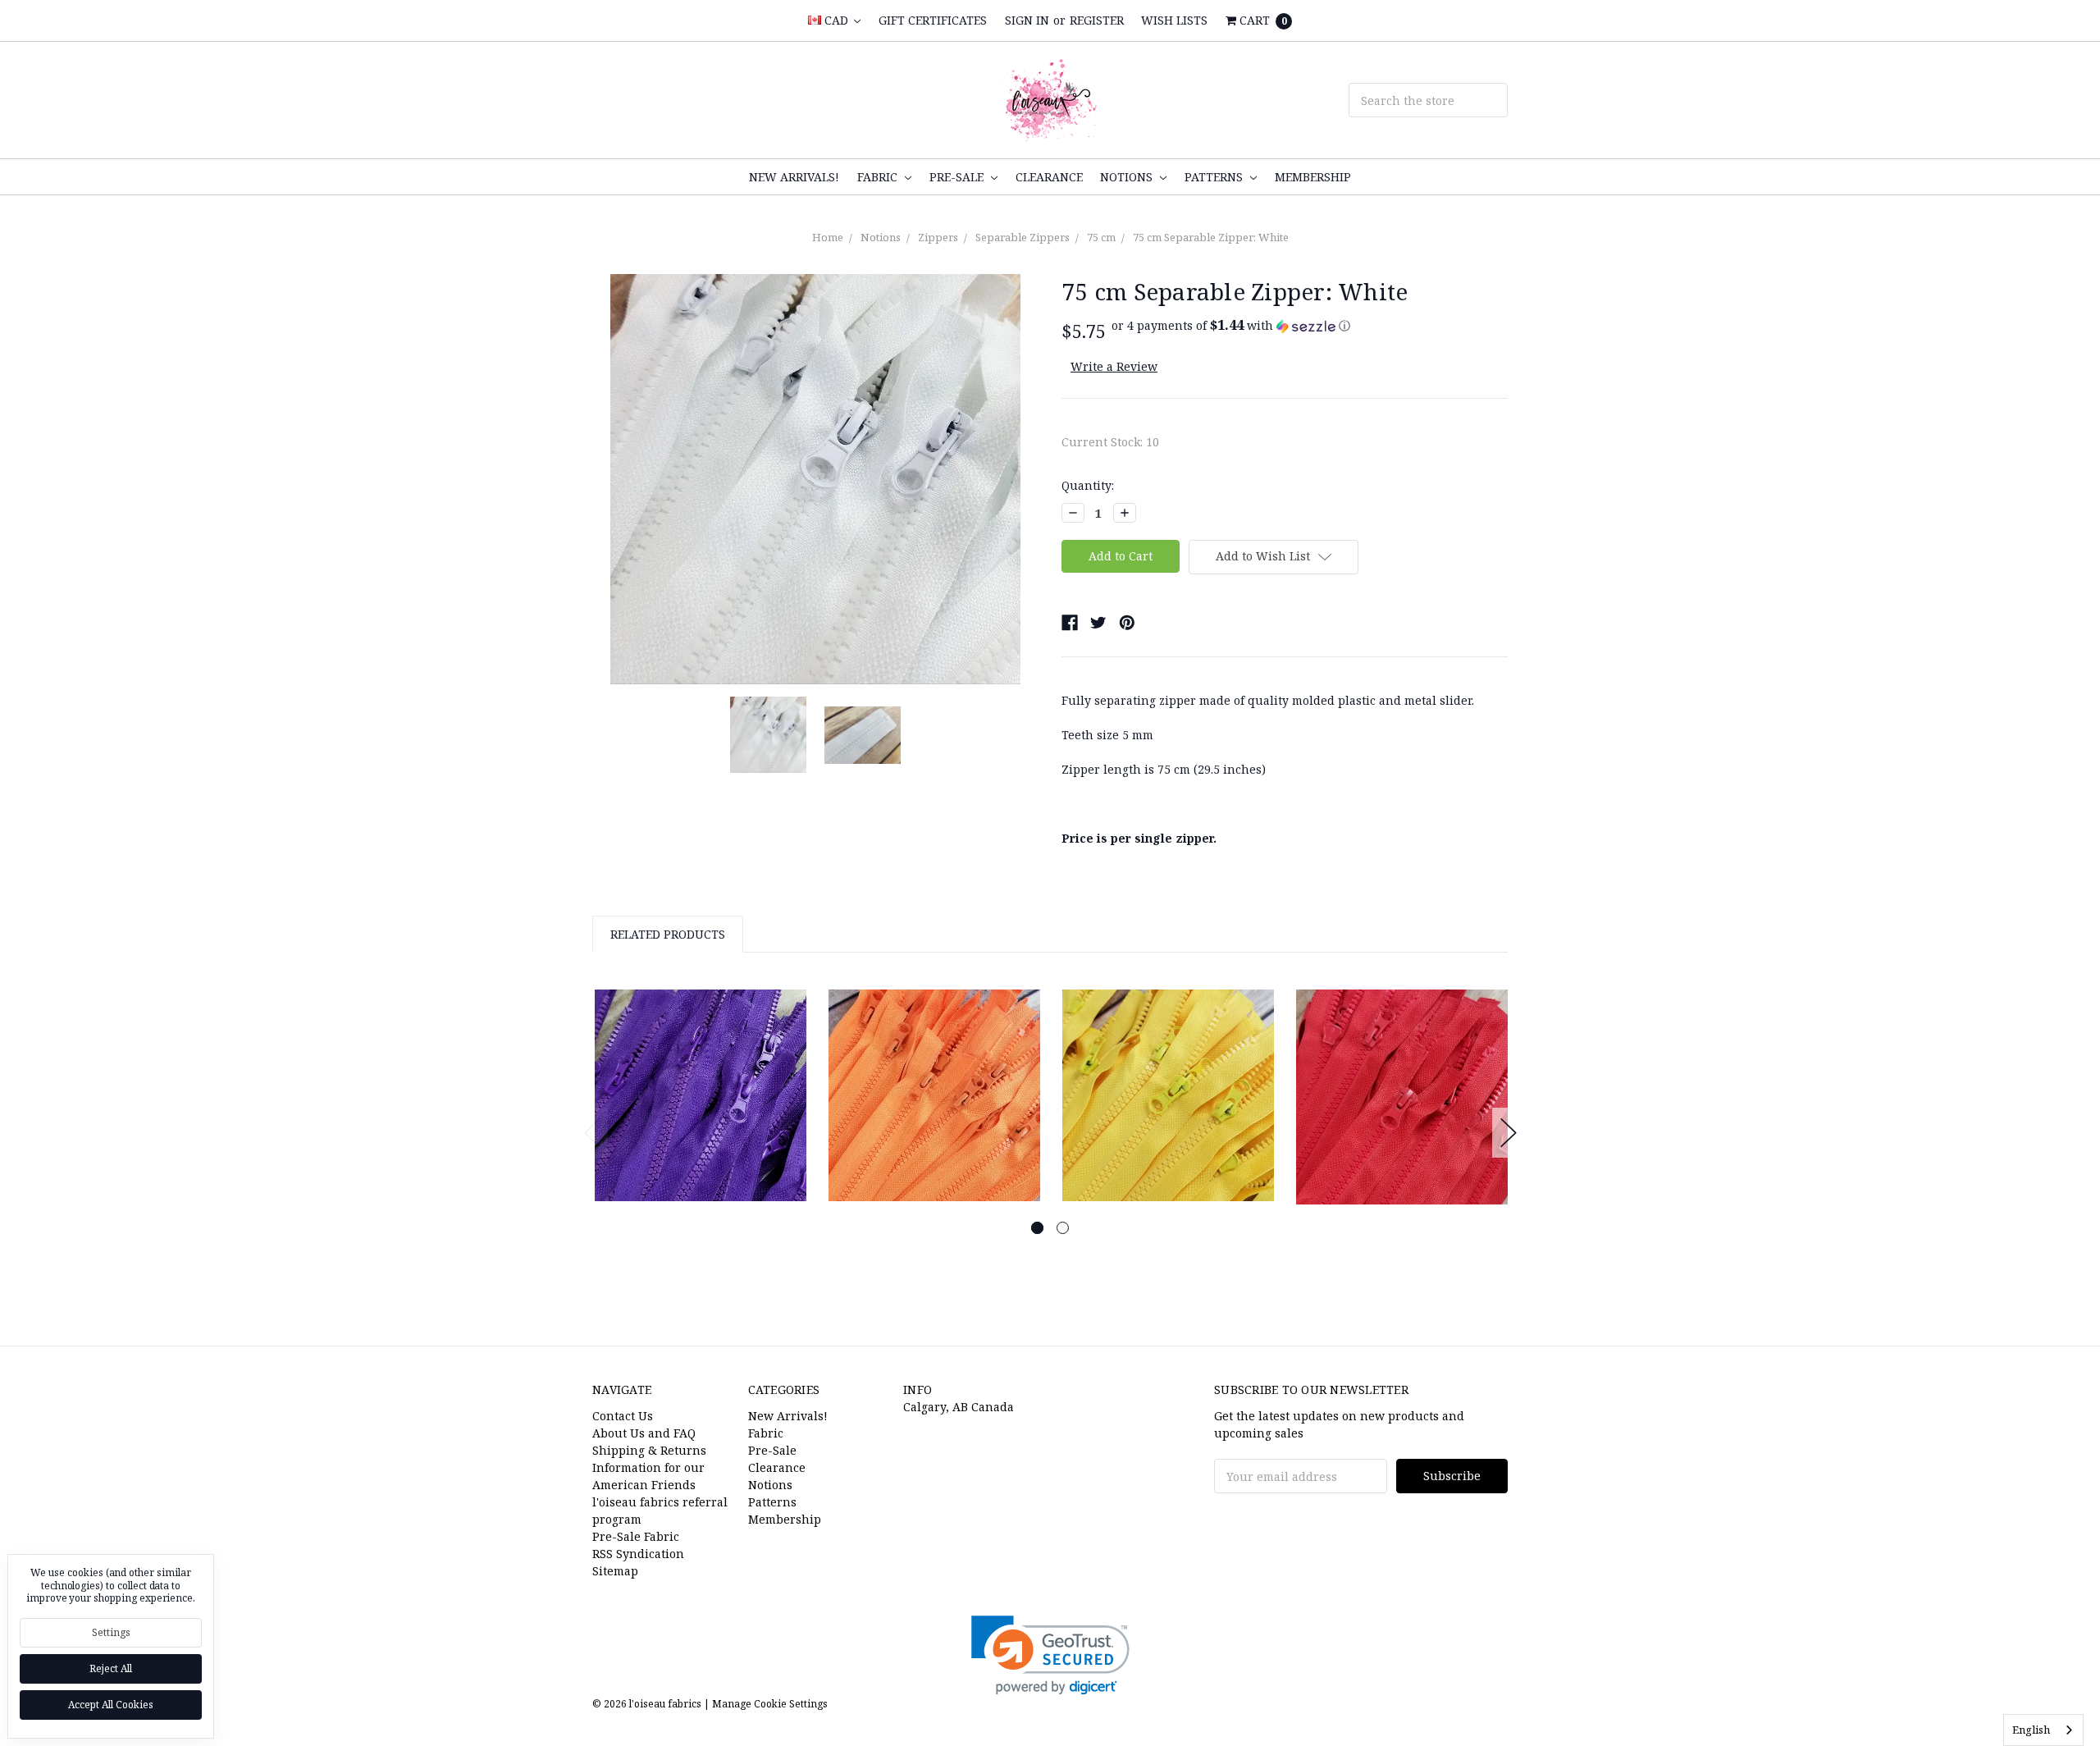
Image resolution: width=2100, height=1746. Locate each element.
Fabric (879, 177)
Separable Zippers (1023, 237)
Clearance (1049, 177)
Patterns (1215, 177)
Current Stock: (1110, 442)
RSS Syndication (638, 1554)
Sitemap (615, 1571)
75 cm (1101, 237)
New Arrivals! (794, 177)
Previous (592, 1133)
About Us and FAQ (644, 1433)
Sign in (1027, 20)
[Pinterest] (1127, 623)
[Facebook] (1070, 623)
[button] (1231, 326)
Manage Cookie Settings (770, 1704)
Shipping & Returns (649, 1450)
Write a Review (1114, 366)
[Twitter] (1098, 623)
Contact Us (623, 1416)
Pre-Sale (958, 177)
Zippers (938, 237)
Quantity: (1088, 485)
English (2031, 1730)
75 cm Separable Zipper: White (1211, 237)
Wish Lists (1174, 20)
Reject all (111, 1668)
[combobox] (2043, 1730)
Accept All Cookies (111, 1705)
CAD (836, 20)
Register (1097, 20)
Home (828, 237)
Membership (1313, 177)
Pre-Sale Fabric (636, 1536)
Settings (111, 1632)
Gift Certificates (933, 20)
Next (1509, 1133)
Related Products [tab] (668, 934)
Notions (1128, 177)
